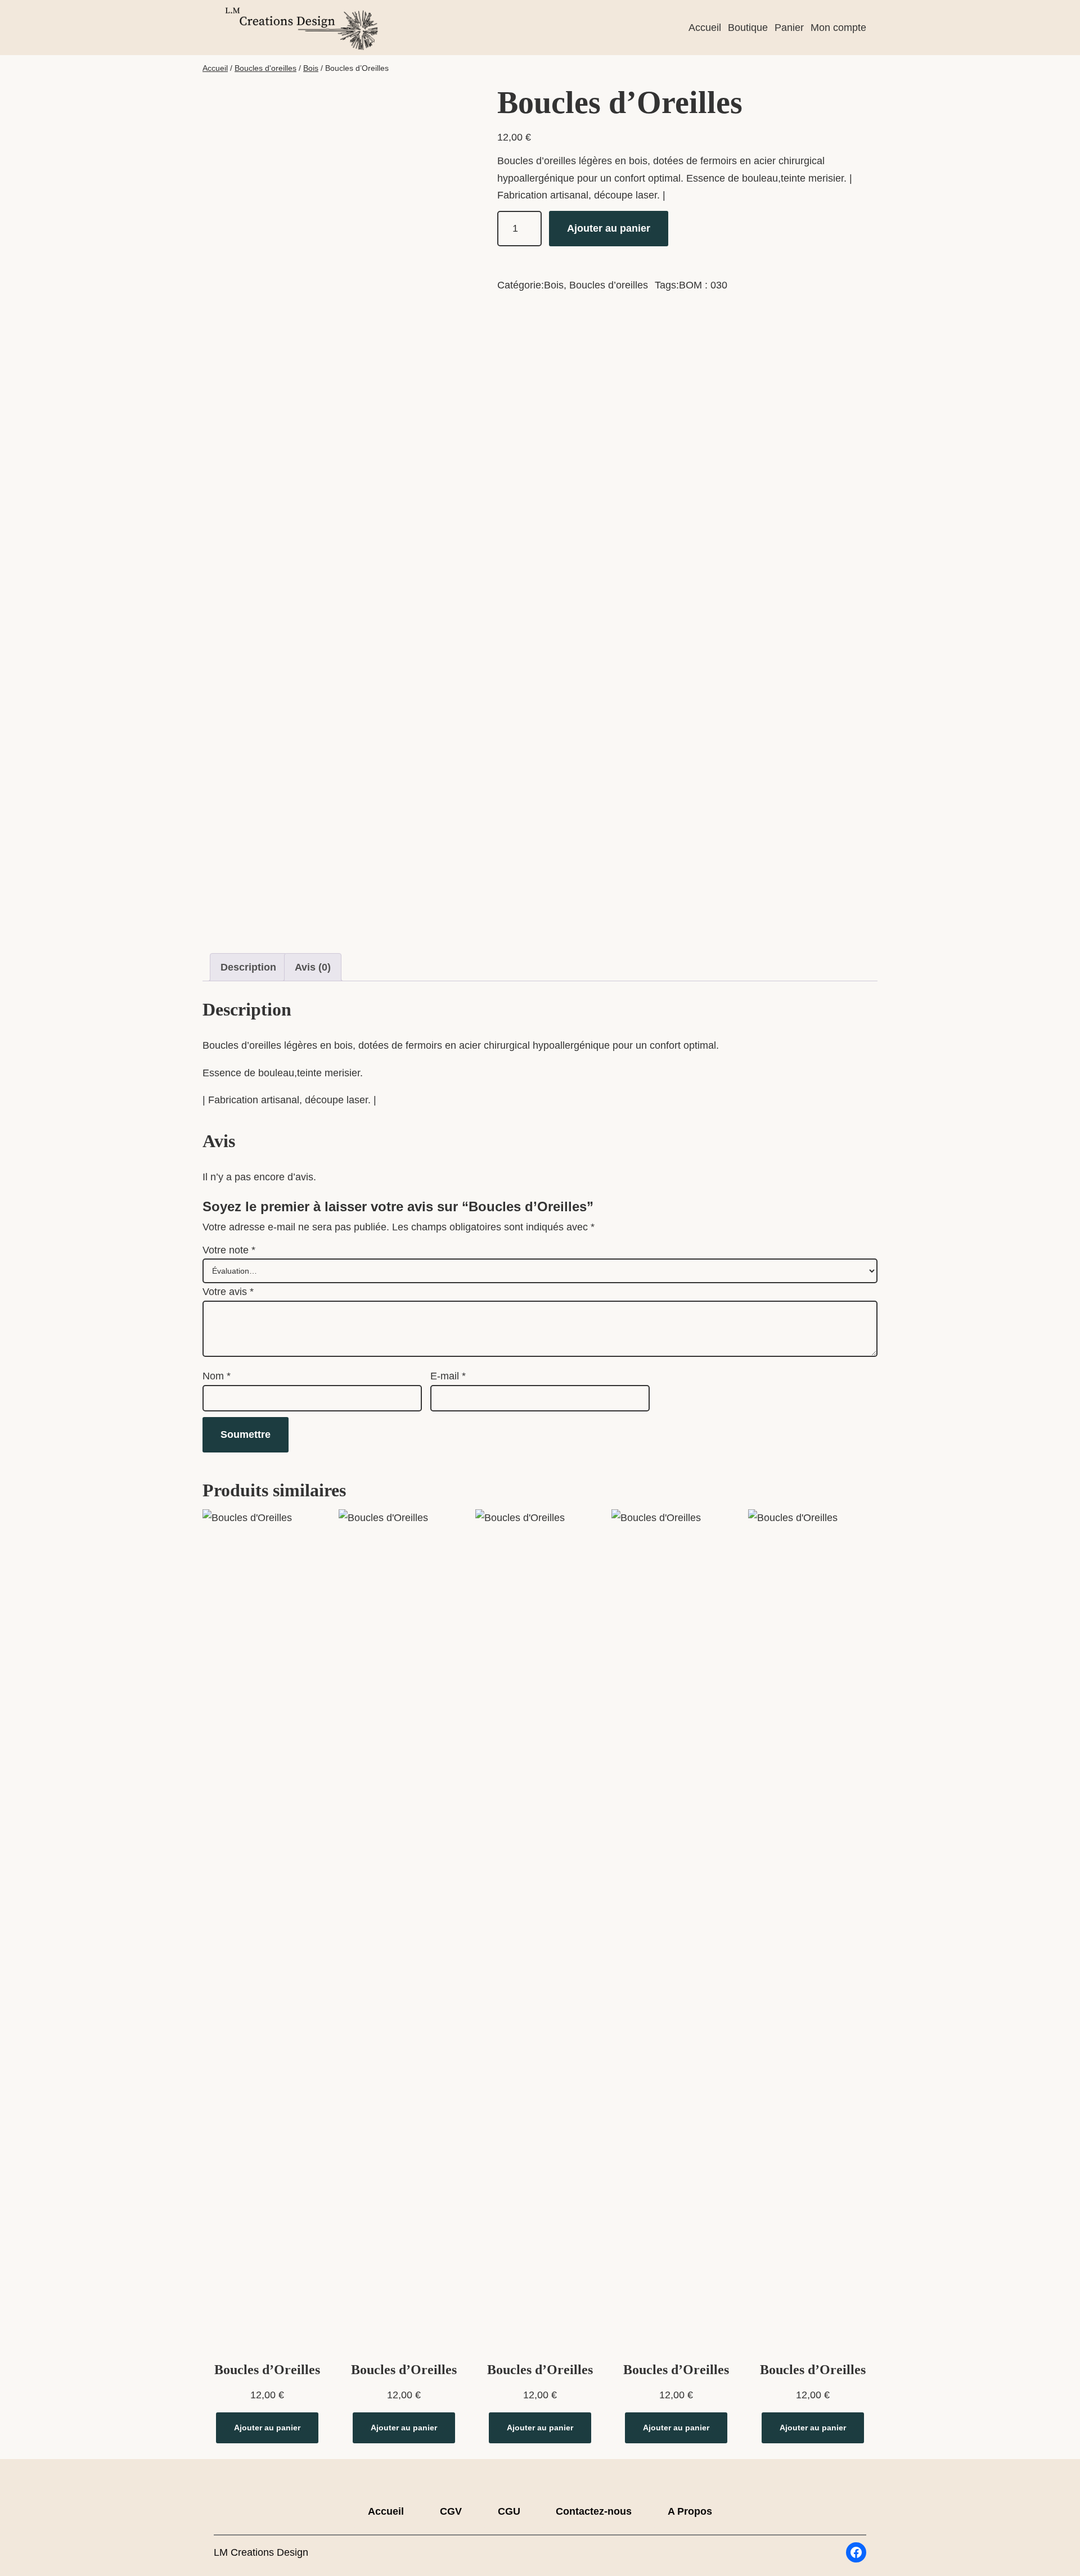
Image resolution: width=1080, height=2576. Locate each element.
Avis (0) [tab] (313, 967)
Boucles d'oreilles (265, 68)
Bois (311, 68)
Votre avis (228, 1292)
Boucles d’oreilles (609, 285)
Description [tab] (248, 967)
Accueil (215, 68)
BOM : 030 (703, 285)
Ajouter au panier (609, 228)
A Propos (690, 2511)
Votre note (229, 1250)
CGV (451, 2511)
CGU (509, 2511)
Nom (217, 1376)
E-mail (448, 1376)
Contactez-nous (594, 2511)
